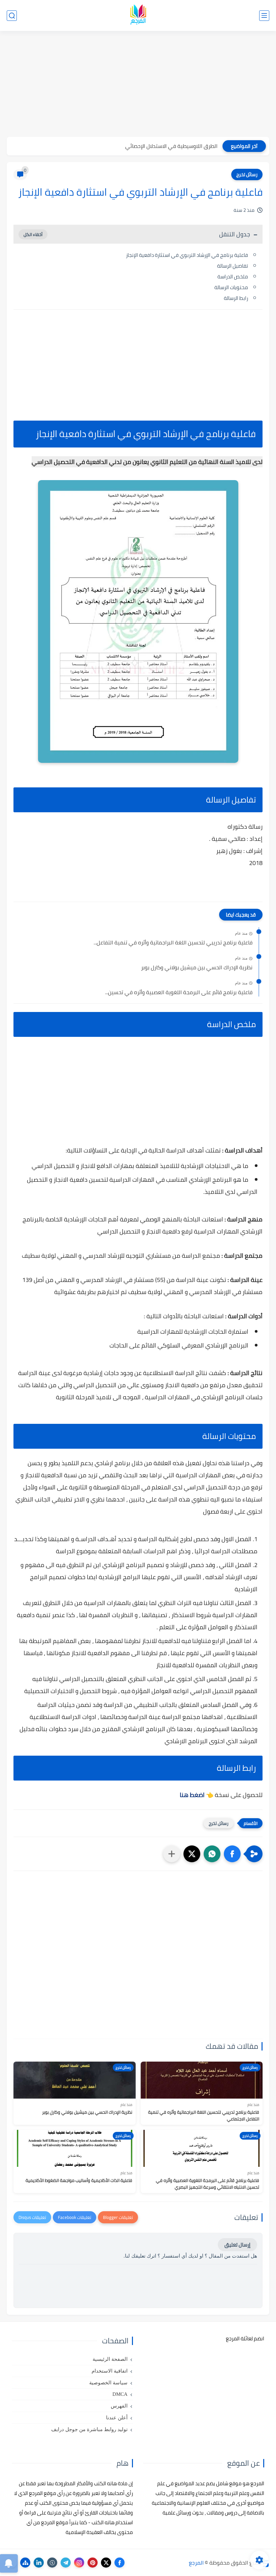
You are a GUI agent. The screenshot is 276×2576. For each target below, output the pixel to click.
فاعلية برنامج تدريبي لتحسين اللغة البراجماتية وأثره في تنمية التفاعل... (173, 943)
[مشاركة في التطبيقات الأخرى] (172, 1854)
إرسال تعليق (237, 2245)
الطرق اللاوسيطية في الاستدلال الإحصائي (171, 146)
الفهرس (119, 2406)
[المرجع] (138, 16)
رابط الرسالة (236, 298)
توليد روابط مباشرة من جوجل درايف (89, 2429)
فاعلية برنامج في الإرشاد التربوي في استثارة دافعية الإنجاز (187, 255)
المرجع (196, 2563)
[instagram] (79, 2563)
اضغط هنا (192, 1795)
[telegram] (66, 2563)
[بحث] (12, 16)
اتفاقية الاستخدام (110, 2371)
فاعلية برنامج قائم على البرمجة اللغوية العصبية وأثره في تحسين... (179, 992)
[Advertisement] (138, 85)
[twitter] (106, 2563)
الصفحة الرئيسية (110, 2359)
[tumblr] (52, 2563)
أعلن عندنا (117, 2418)
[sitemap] (25, 2563)
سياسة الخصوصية (108, 2383)
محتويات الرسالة (231, 287)
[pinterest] (93, 2563)
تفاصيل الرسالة (233, 266)
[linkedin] (39, 2563)
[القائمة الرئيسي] (264, 16)
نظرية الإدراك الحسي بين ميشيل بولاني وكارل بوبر (197, 968)
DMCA (120, 2394)
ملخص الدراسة (233, 277)
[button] (232, 1854)
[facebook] (119, 2563)
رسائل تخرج (247, 174)
